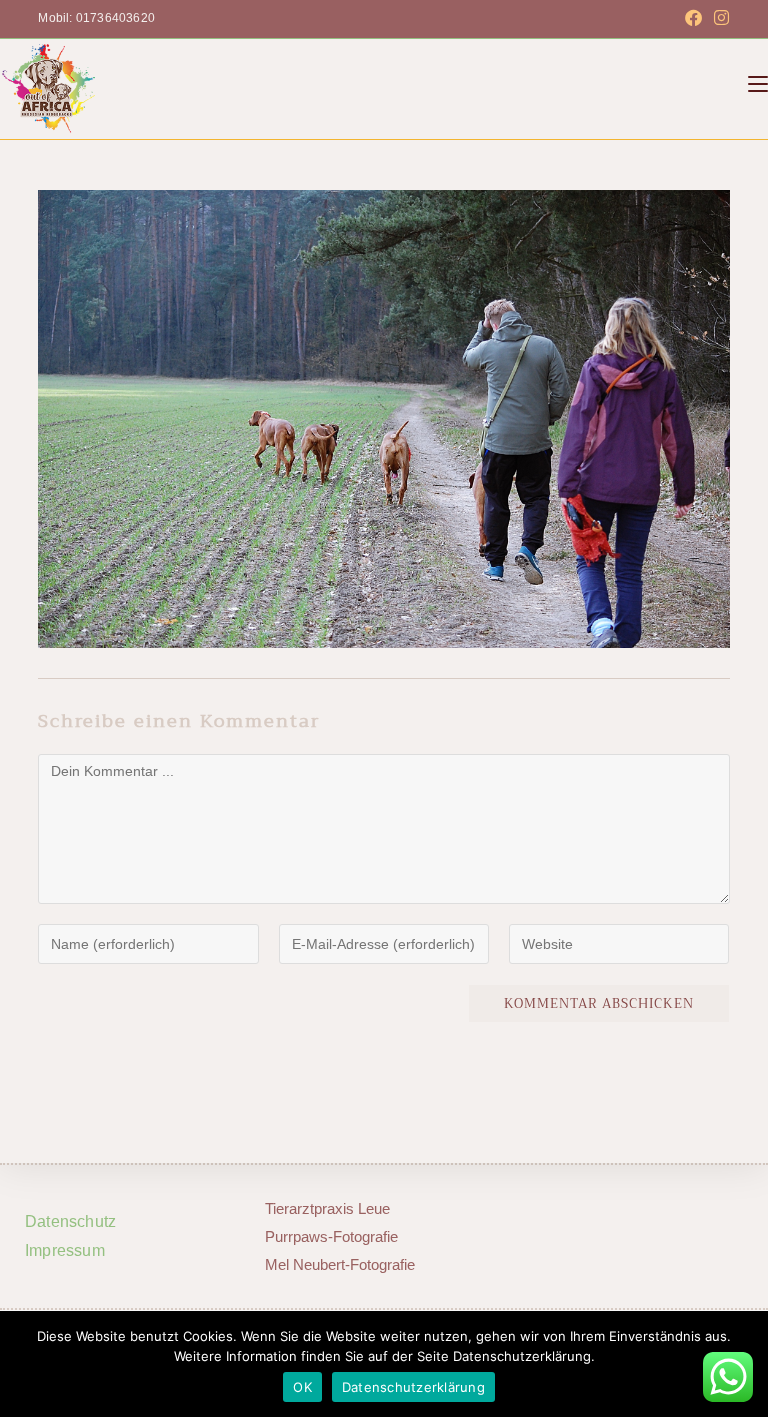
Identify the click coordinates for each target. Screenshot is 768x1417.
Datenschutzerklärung (413, 1387)
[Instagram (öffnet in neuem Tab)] (718, 19)
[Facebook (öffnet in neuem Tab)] (693, 19)
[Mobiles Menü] (758, 84)
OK (302, 1387)
